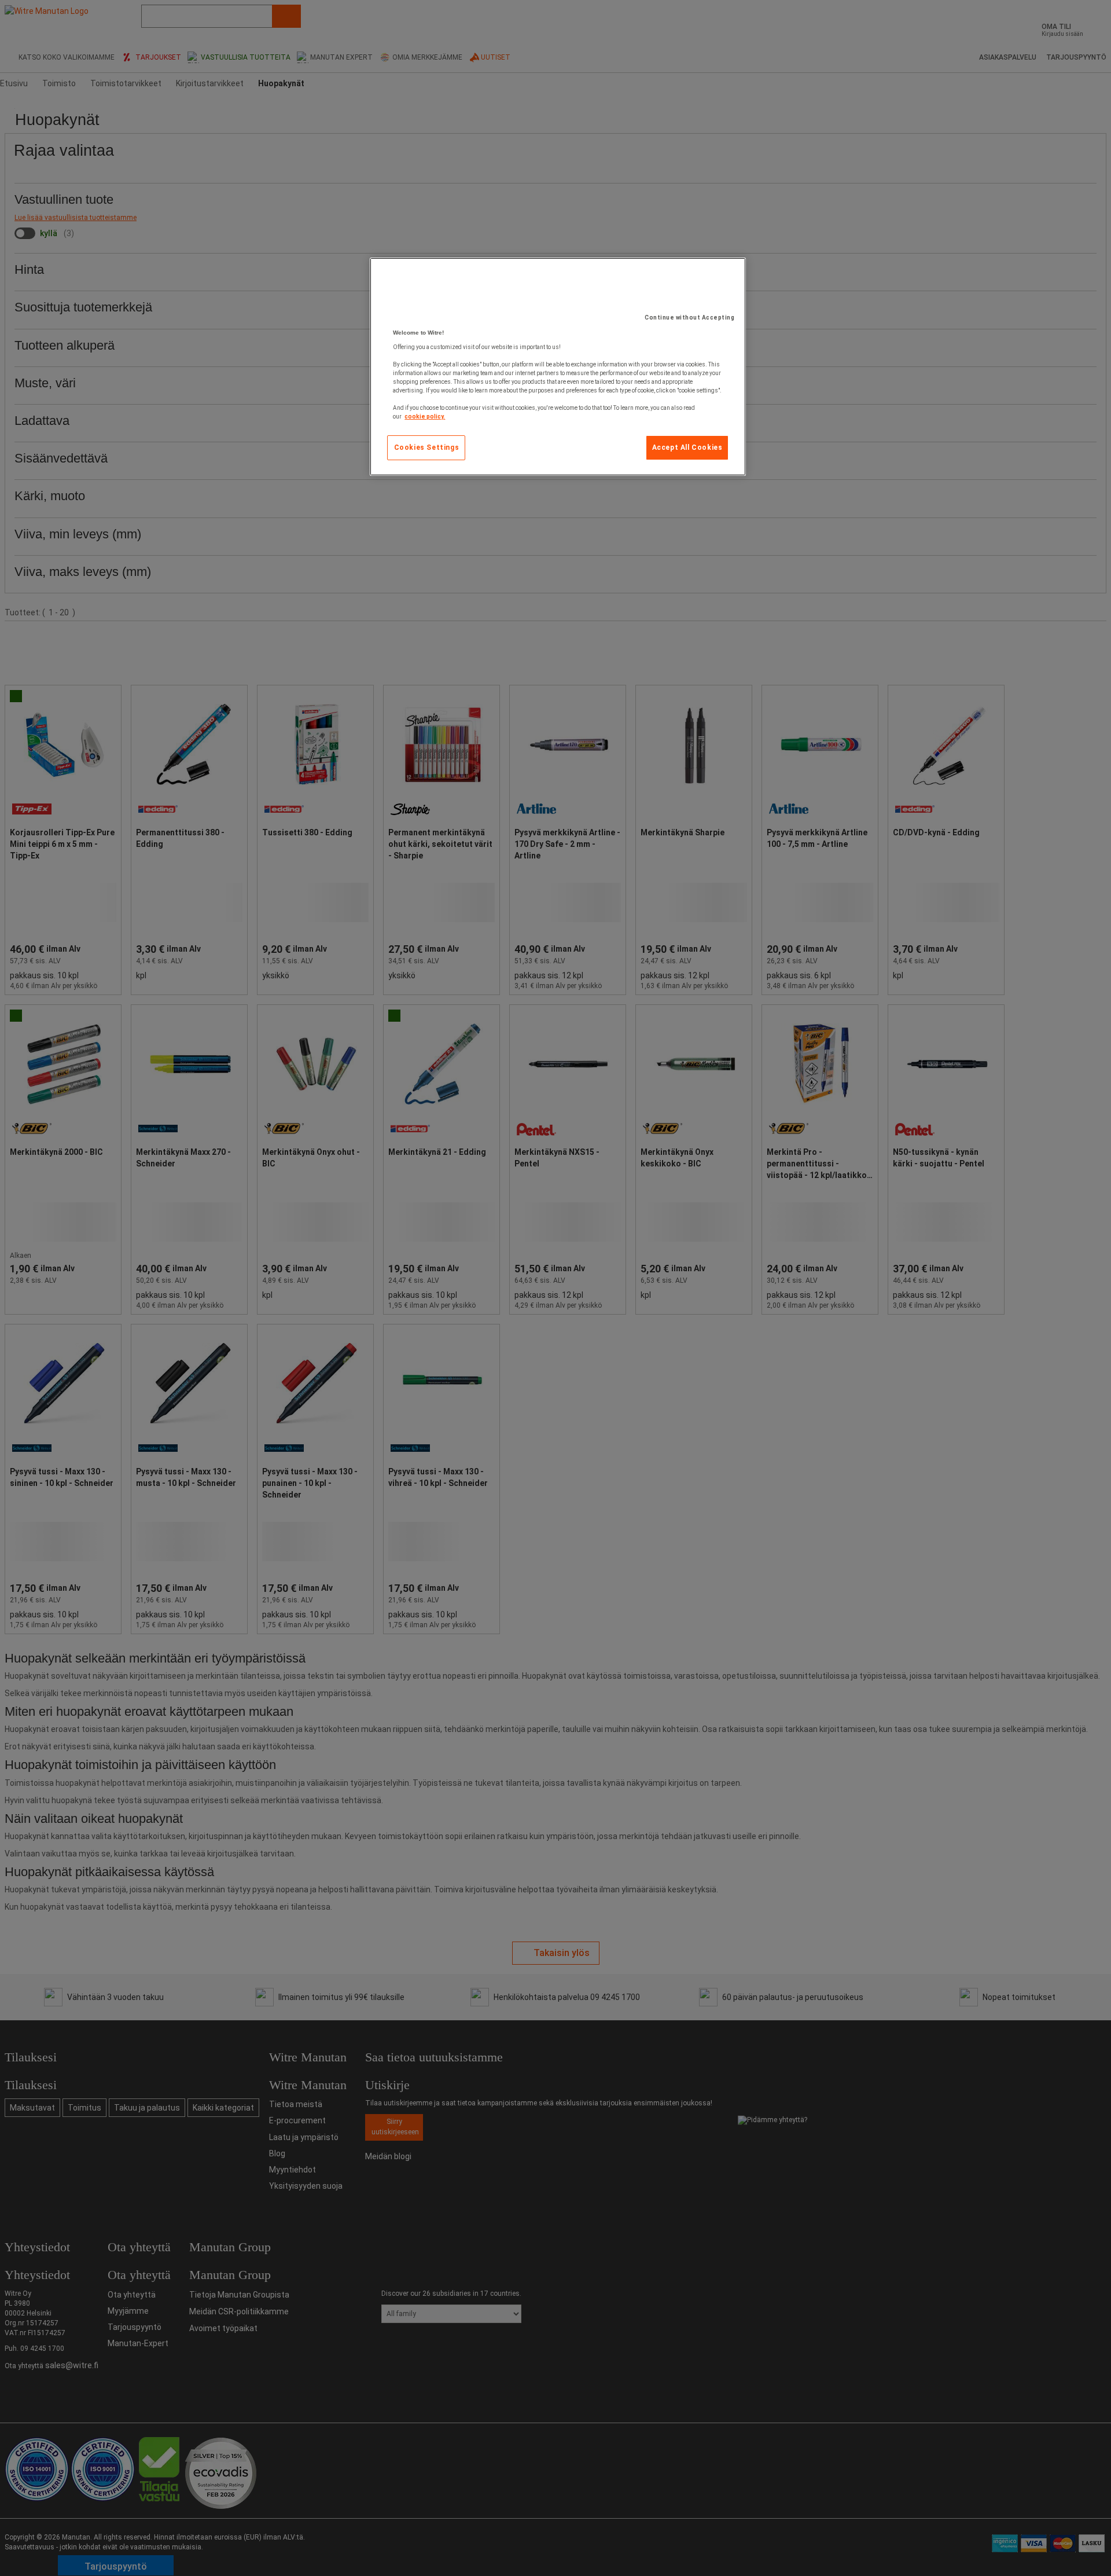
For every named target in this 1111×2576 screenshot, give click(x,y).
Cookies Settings (427, 447)
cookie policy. (425, 417)
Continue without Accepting (689, 318)
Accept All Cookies (687, 447)
